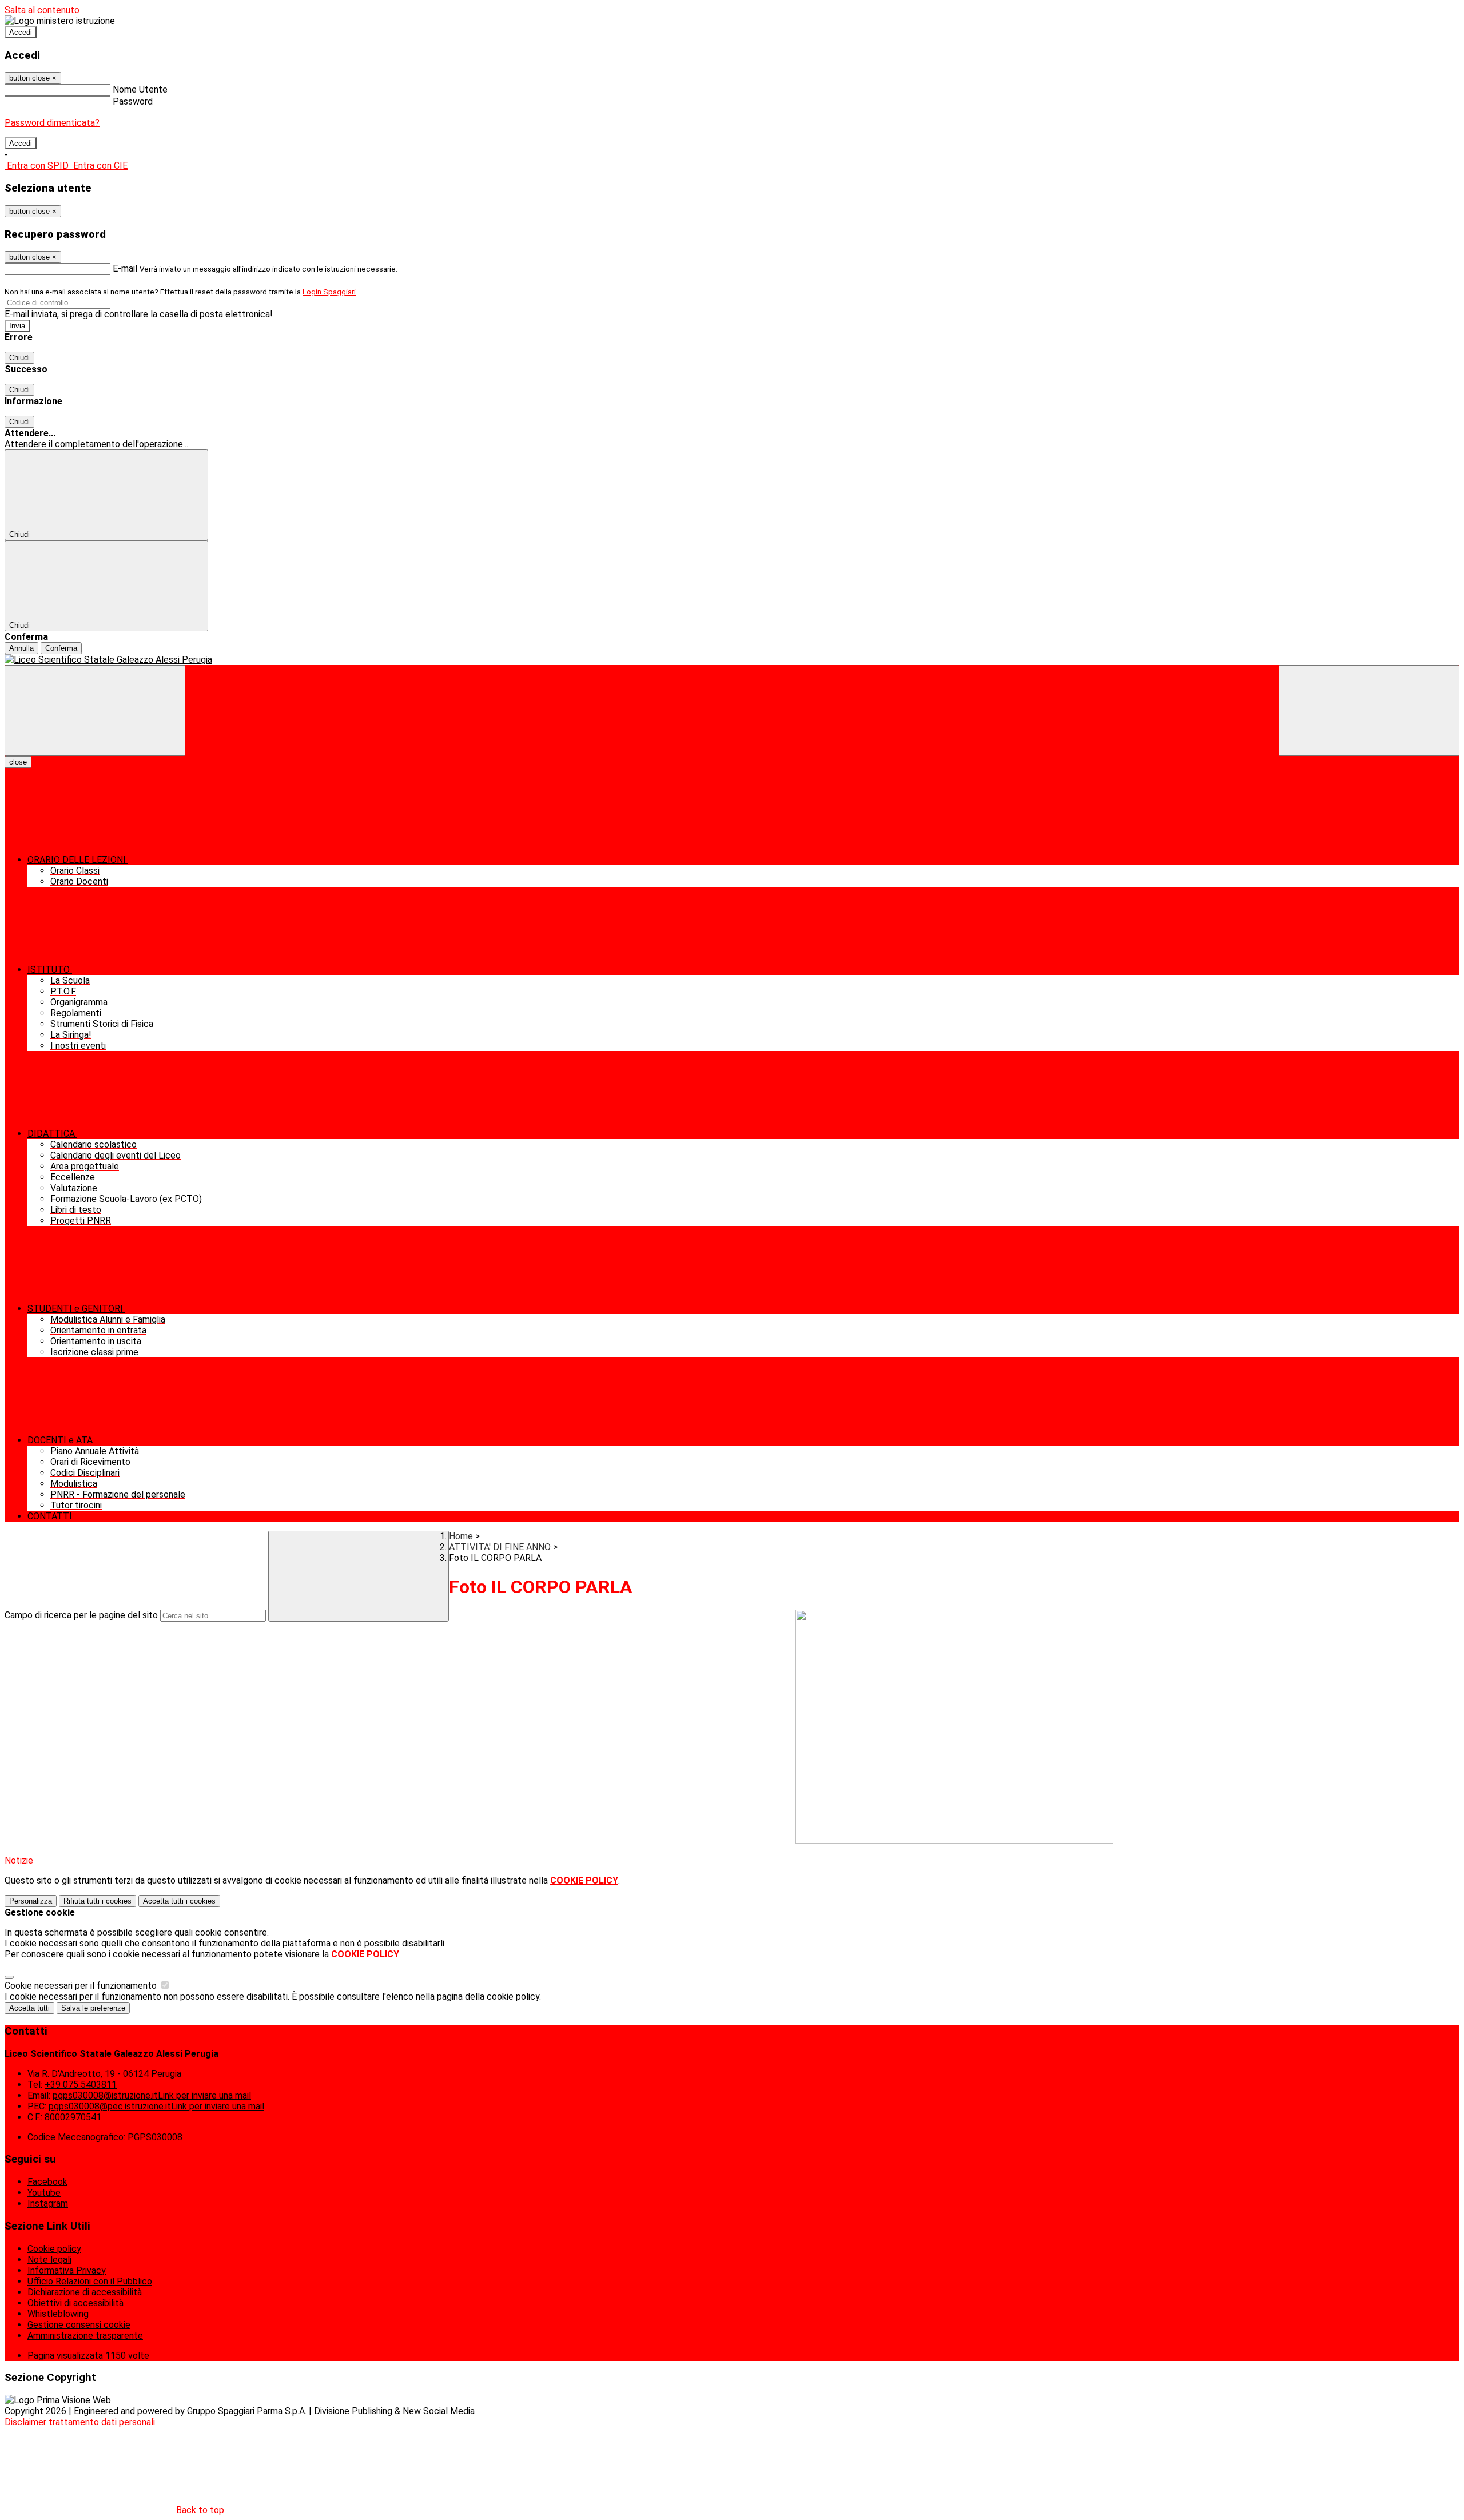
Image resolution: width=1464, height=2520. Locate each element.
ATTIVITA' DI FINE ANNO (500, 1547)
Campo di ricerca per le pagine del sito (81, 1615)
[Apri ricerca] (1369, 710)
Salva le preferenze (93, 2008)
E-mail (125, 268)
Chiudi (19, 358)
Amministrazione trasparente (85, 2336)
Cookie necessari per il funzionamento (82, 1986)
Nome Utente (140, 89)
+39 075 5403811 (81, 2085)
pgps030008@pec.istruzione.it (156, 2106)
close (18, 762)
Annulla (21, 648)
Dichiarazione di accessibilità (85, 2292)
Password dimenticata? (52, 123)
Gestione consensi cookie (79, 2325)
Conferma (61, 648)
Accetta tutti (179, 1901)
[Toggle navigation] (95, 710)
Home (461, 1536)
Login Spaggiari (329, 292)
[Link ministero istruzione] (60, 21)
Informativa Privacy (67, 2270)
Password (133, 101)
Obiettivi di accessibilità (75, 2303)
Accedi (21, 32)
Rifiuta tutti (98, 1901)
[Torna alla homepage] (732, 660)
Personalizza (31, 1901)
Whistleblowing (58, 2314)
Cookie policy (54, 2249)
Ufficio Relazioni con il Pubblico (90, 2281)
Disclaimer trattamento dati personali (80, 2422)
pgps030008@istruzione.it (152, 2095)
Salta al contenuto (42, 10)
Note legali (49, 2260)
